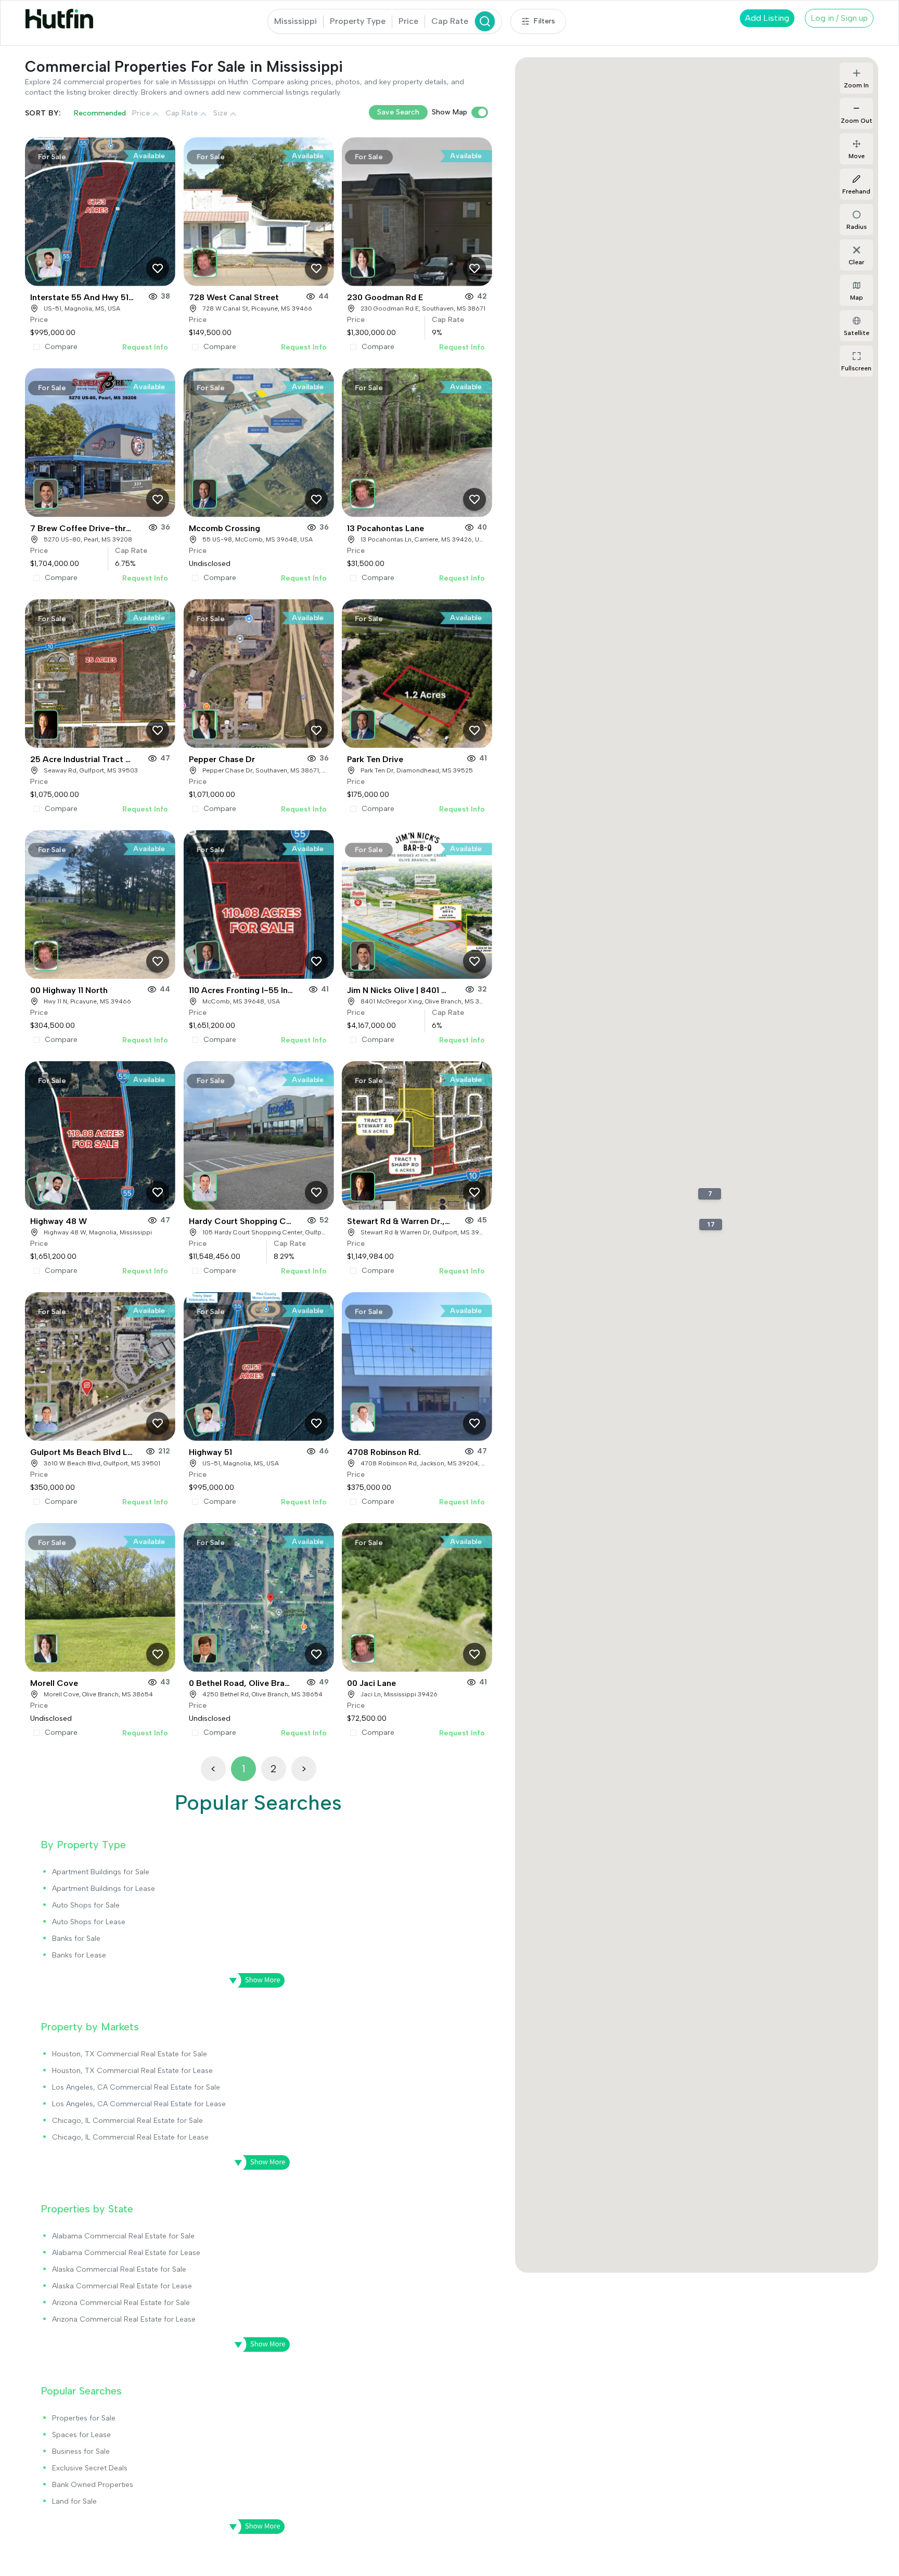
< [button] (213, 1769)
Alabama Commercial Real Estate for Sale (123, 2236)
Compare (61, 347)
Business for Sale (81, 2451)
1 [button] (243, 1769)
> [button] (304, 1769)
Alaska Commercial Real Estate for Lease (122, 2286)
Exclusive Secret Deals (90, 2468)
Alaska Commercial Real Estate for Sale (119, 2269)
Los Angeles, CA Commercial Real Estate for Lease (139, 2104)
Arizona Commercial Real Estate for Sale (121, 2303)
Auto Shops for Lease (89, 1922)
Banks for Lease (79, 1955)
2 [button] (273, 1769)
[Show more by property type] (253, 1980)
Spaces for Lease (81, 2435)
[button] (48, 260)
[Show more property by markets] (259, 2162)
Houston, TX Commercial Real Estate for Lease (132, 2071)
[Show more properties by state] (259, 2345)
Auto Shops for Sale (86, 1905)
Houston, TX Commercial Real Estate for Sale (130, 2054)
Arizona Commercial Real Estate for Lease (124, 2319)
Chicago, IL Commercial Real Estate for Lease (130, 2137)
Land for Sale (74, 2501)
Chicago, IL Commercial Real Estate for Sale (127, 2121)
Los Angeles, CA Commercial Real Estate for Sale (136, 2087)
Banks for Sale (76, 1939)
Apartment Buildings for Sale (101, 1872)
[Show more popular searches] (253, 2527)
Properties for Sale (84, 2418)
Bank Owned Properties (93, 2485)
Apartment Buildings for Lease (104, 1889)
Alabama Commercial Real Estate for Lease (126, 2253)
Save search (398, 112)
